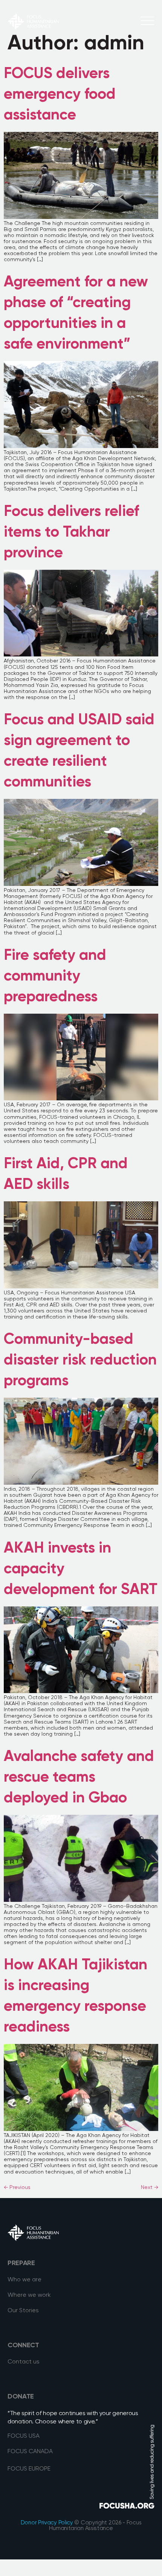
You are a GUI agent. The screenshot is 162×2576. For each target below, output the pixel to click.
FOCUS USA (24, 2436)
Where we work (29, 2295)
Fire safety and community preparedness (55, 976)
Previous (17, 2187)
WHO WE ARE (26, 37)
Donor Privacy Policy (47, 2523)
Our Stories (23, 2311)
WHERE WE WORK (33, 60)
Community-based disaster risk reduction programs (80, 1360)
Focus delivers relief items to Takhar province (71, 532)
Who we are (24, 2280)
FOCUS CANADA (30, 2452)
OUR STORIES (26, 75)
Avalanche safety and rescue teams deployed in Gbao (79, 1778)
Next (150, 2187)
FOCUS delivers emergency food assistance (60, 95)
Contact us (24, 2362)
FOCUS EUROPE (29, 2469)
